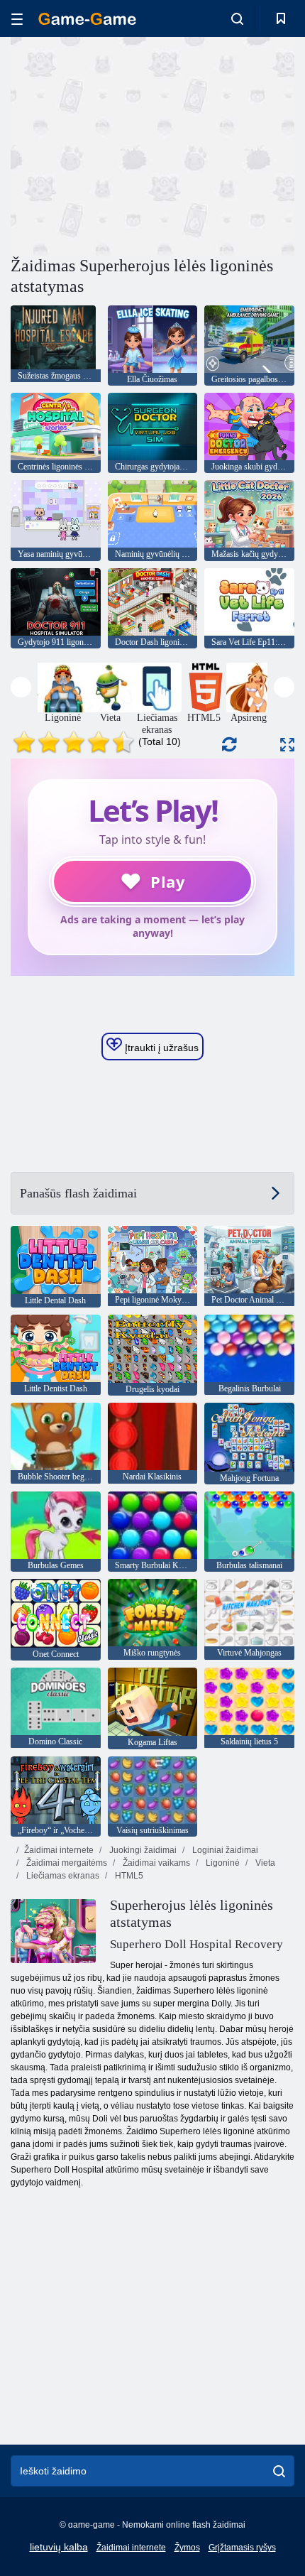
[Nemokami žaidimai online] (87, 19)
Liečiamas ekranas (62, 1876)
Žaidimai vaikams (155, 1863)
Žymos (187, 2548)
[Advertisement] (131, 144)
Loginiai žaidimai (224, 1850)
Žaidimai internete (59, 1850)
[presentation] (21, 687)
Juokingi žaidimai (142, 1850)
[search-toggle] (237, 18)
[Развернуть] (287, 745)
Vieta (264, 1863)
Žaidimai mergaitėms (66, 1863)
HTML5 (128, 1876)
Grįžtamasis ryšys (242, 2548)
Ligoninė (222, 1863)
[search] (279, 2471)
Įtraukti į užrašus (160, 1048)
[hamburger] (17, 19)
